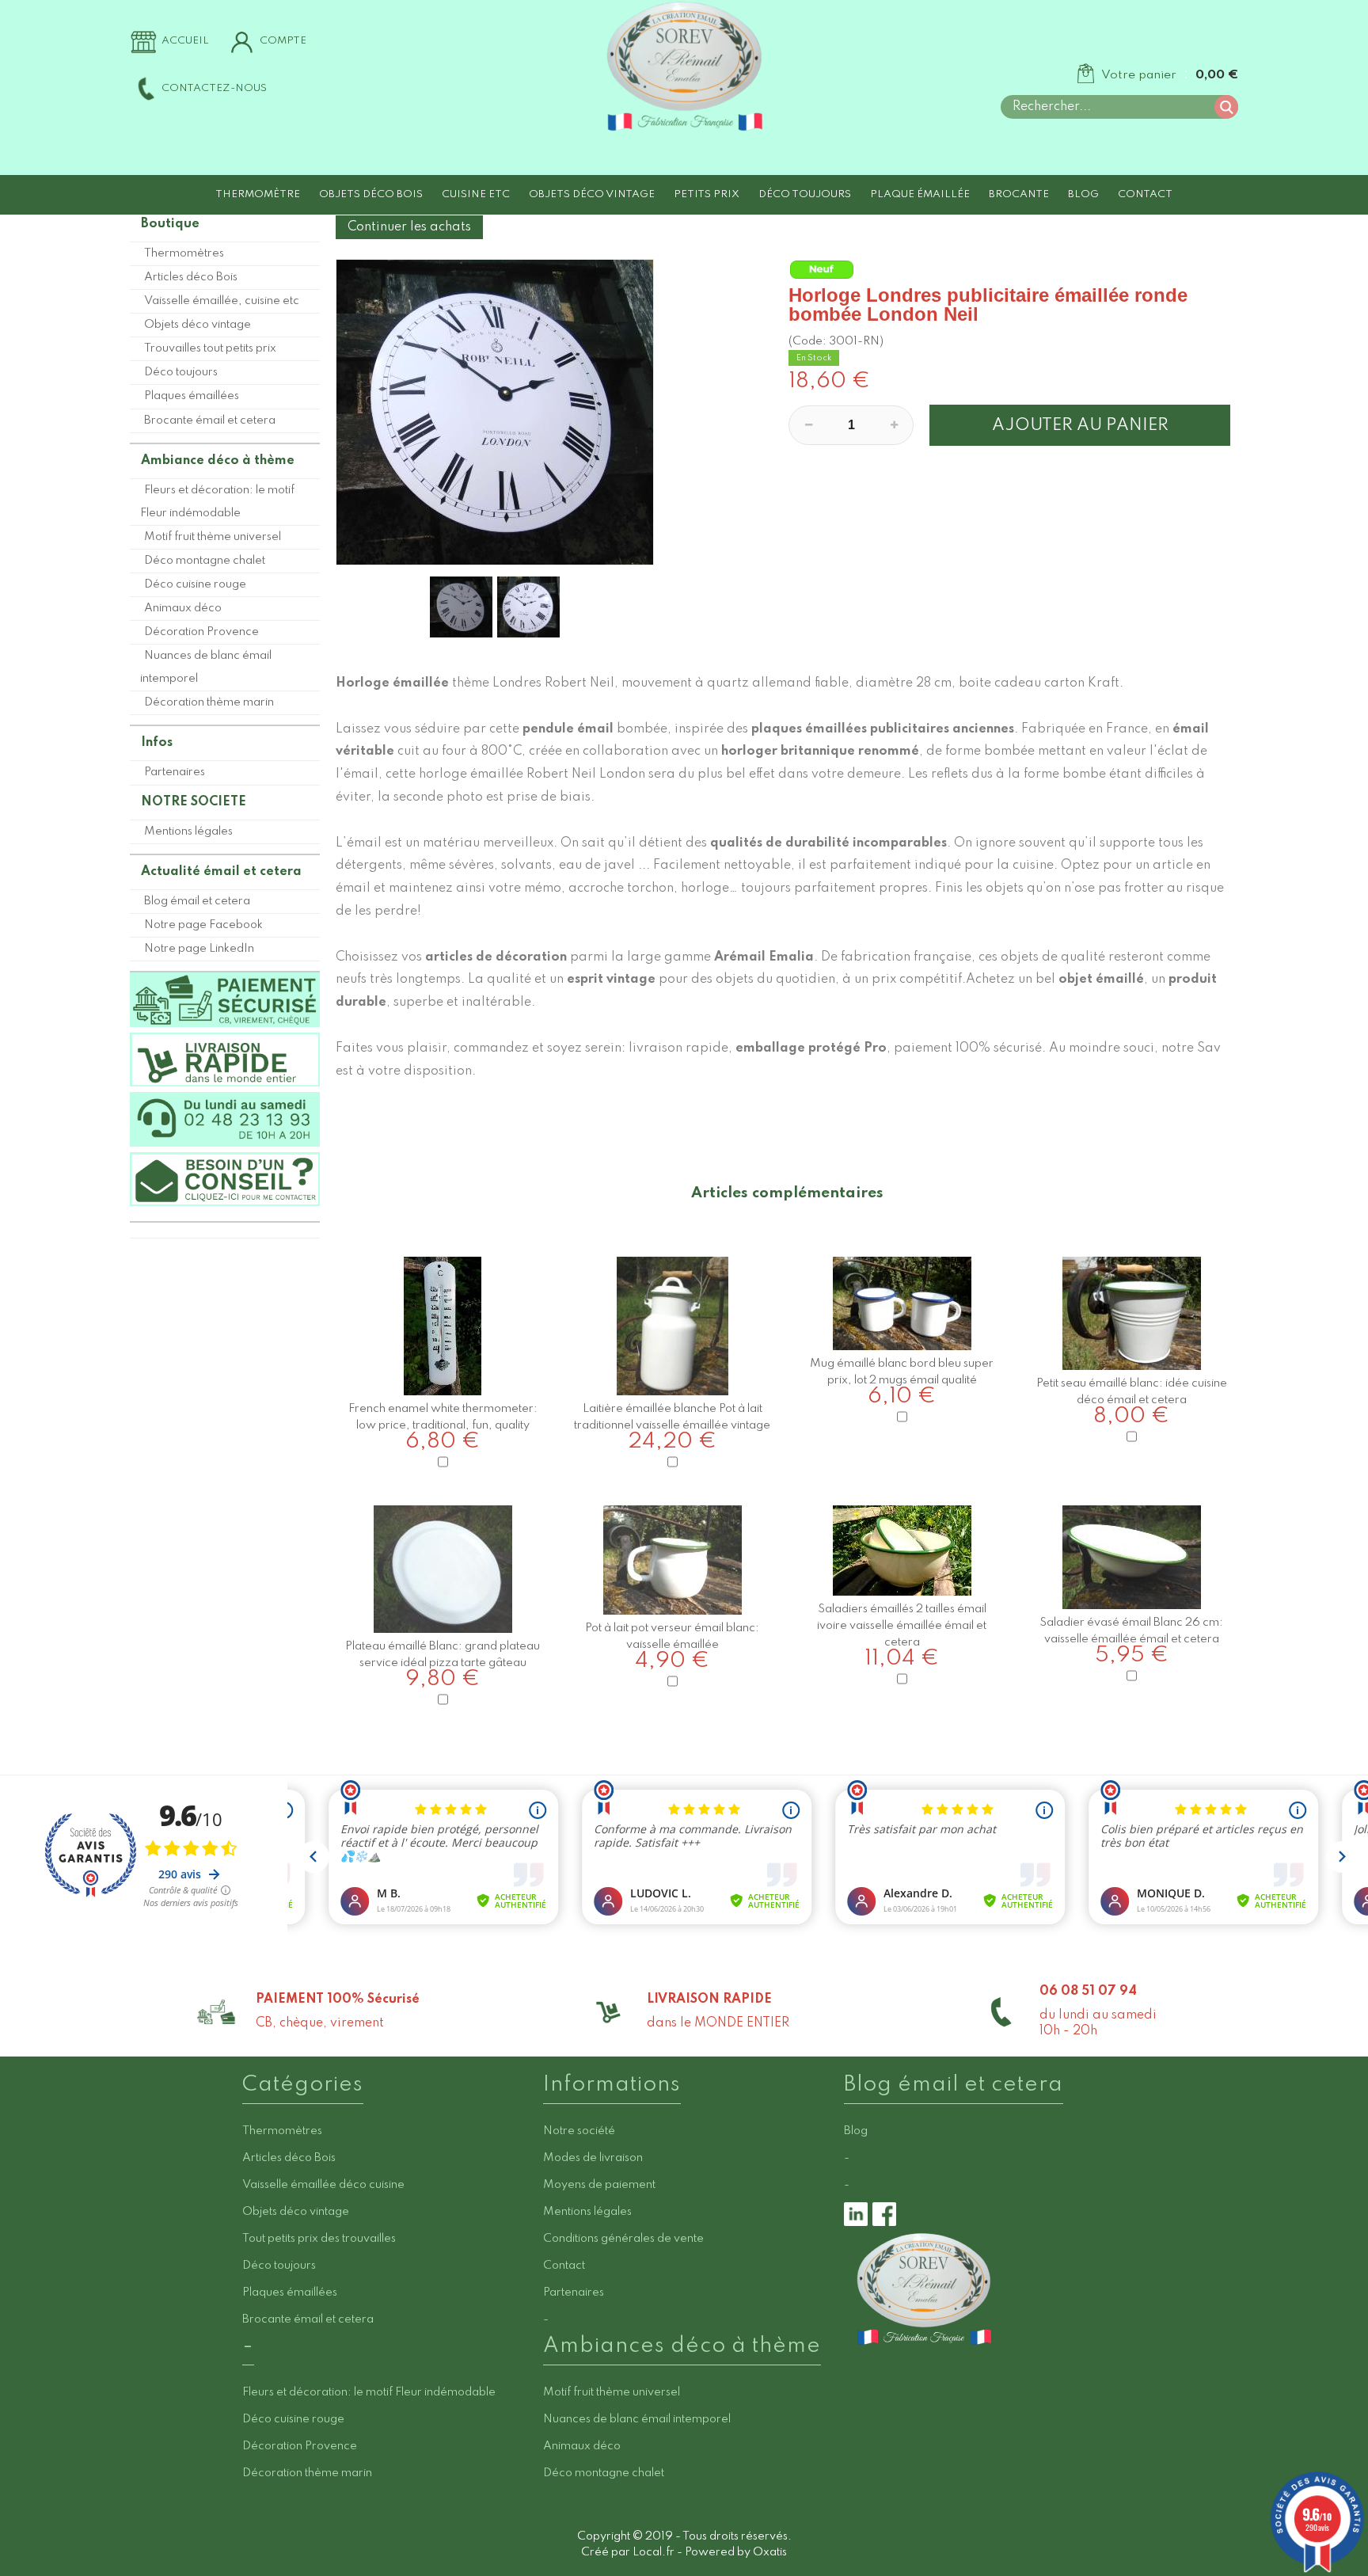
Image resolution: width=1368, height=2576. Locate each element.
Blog (1083, 194)
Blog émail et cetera (197, 901)
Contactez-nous (214, 88)
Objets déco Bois (371, 194)
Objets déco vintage (592, 194)
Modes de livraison (593, 2158)
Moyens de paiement (599, 2185)
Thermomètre (258, 194)
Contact (1145, 194)
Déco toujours (805, 194)
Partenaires (175, 772)
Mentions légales (188, 831)
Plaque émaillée (920, 194)
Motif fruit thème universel (213, 537)
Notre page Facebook (203, 925)
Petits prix (707, 194)
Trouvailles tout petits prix (210, 348)
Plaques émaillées (192, 396)
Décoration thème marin (209, 702)
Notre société (579, 2131)
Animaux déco (183, 608)
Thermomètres (184, 253)
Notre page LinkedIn (199, 949)
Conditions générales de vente (623, 2239)
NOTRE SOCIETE (194, 802)
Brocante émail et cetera (210, 420)
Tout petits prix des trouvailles (319, 2239)
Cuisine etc (476, 194)
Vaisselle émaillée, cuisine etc (222, 301)
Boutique (170, 224)
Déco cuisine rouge (195, 584)
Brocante (1019, 194)
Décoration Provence (201, 632)
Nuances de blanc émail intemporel (206, 667)
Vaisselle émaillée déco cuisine (323, 2185)
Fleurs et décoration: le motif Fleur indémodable (217, 502)
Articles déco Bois (191, 277)
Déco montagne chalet (205, 561)
